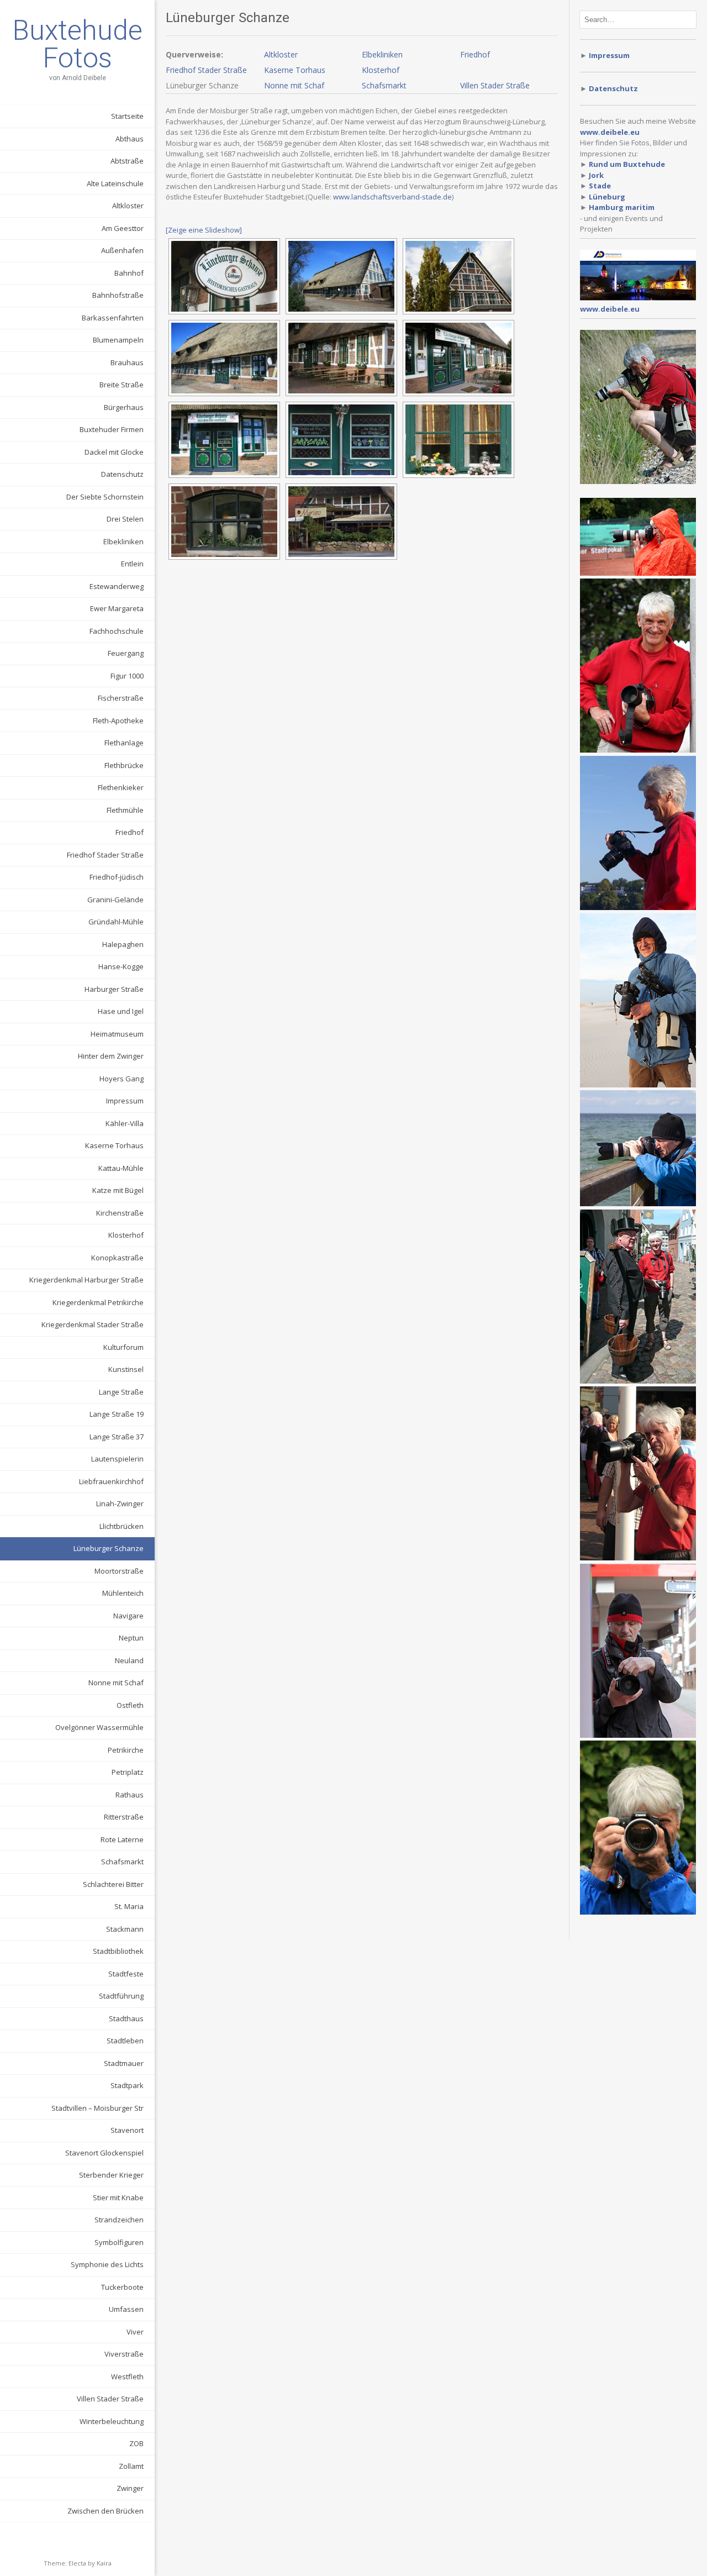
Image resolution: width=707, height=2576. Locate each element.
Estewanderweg (117, 586)
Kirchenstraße (120, 1213)
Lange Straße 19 (117, 1414)
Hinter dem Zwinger (111, 1056)
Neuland (129, 1660)
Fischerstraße (121, 698)
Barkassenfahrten (113, 318)
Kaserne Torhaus (114, 1145)
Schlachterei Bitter (113, 1884)
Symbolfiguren (119, 2242)
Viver (135, 2332)
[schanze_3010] (224, 440)
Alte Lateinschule (115, 183)
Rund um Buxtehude (627, 164)
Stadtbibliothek (118, 1951)
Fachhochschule (117, 631)
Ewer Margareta (117, 608)
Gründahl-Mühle (116, 922)
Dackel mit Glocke (114, 452)
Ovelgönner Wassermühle (99, 1727)
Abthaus (130, 139)
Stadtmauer (124, 2063)
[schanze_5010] (224, 522)
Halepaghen (123, 944)
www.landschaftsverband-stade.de (392, 197)
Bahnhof (129, 273)
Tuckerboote (122, 2287)
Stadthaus (126, 2018)
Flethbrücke (124, 765)
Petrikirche (126, 1750)
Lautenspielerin (117, 1459)
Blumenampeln (118, 340)
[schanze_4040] (458, 440)
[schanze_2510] (458, 358)
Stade (600, 186)
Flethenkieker (121, 787)
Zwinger (130, 2488)
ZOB (136, 2443)
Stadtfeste (126, 1974)
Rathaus (130, 1795)
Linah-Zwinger (120, 1503)
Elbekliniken (123, 542)
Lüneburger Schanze (109, 1548)
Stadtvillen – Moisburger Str (97, 2108)
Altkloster (128, 206)
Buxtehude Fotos (77, 44)
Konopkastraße (117, 1258)
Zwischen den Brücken (105, 2511)
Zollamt (131, 2466)
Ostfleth (130, 1705)
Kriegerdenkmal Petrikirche (98, 1302)
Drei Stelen (125, 519)
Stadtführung (121, 1996)
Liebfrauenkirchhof (111, 1481)
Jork (596, 175)
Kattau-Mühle (121, 1168)
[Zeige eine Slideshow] (204, 230)
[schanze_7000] (341, 522)
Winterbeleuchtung (112, 2421)
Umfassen (126, 2309)
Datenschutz (122, 474)
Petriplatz (128, 1772)
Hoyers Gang (122, 1079)
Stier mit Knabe (118, 2198)
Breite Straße (122, 385)
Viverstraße (124, 2354)
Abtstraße (127, 161)
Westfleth (127, 2377)
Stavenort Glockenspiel (104, 2153)
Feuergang (126, 653)
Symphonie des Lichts (107, 2264)
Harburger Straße (114, 989)
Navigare (128, 1616)
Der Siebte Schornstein (105, 497)
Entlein (132, 564)
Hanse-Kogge (121, 966)
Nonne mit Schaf (116, 1683)
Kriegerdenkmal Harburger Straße (86, 1280)
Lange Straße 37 (117, 1437)
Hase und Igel (121, 1011)
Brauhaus (127, 362)
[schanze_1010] (341, 276)
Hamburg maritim (622, 207)
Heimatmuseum (117, 1034)
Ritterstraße (124, 1817)
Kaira (104, 2563)
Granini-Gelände (115, 900)
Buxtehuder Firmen (112, 429)
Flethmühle (125, 810)
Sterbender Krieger (111, 2175)
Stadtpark (127, 2085)
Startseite (127, 116)
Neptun (131, 1638)
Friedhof (130, 832)
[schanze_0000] (224, 276)
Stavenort (127, 2130)
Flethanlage (124, 743)
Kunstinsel (126, 1369)
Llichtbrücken (122, 1526)
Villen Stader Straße (110, 2399)
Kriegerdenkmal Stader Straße (93, 1324)
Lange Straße (121, 1392)
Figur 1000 (127, 676)
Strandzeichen (119, 2220)
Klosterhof (126, 1235)
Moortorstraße (119, 1571)
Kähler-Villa (125, 1123)
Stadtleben (125, 2041)
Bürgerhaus (124, 407)
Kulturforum (123, 1347)
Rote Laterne (122, 1839)
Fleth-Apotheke (118, 721)
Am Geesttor (123, 228)
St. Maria (129, 1906)
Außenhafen (122, 250)
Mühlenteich (123, 1593)
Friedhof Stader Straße (105, 855)
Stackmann (125, 1929)
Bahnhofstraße (118, 295)
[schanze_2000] (224, 358)
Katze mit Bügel (118, 1190)
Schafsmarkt (122, 1862)
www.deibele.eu (610, 309)
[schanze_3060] (341, 440)
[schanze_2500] (341, 358)
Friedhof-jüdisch (117, 877)
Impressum (125, 1101)
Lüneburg (607, 197)
